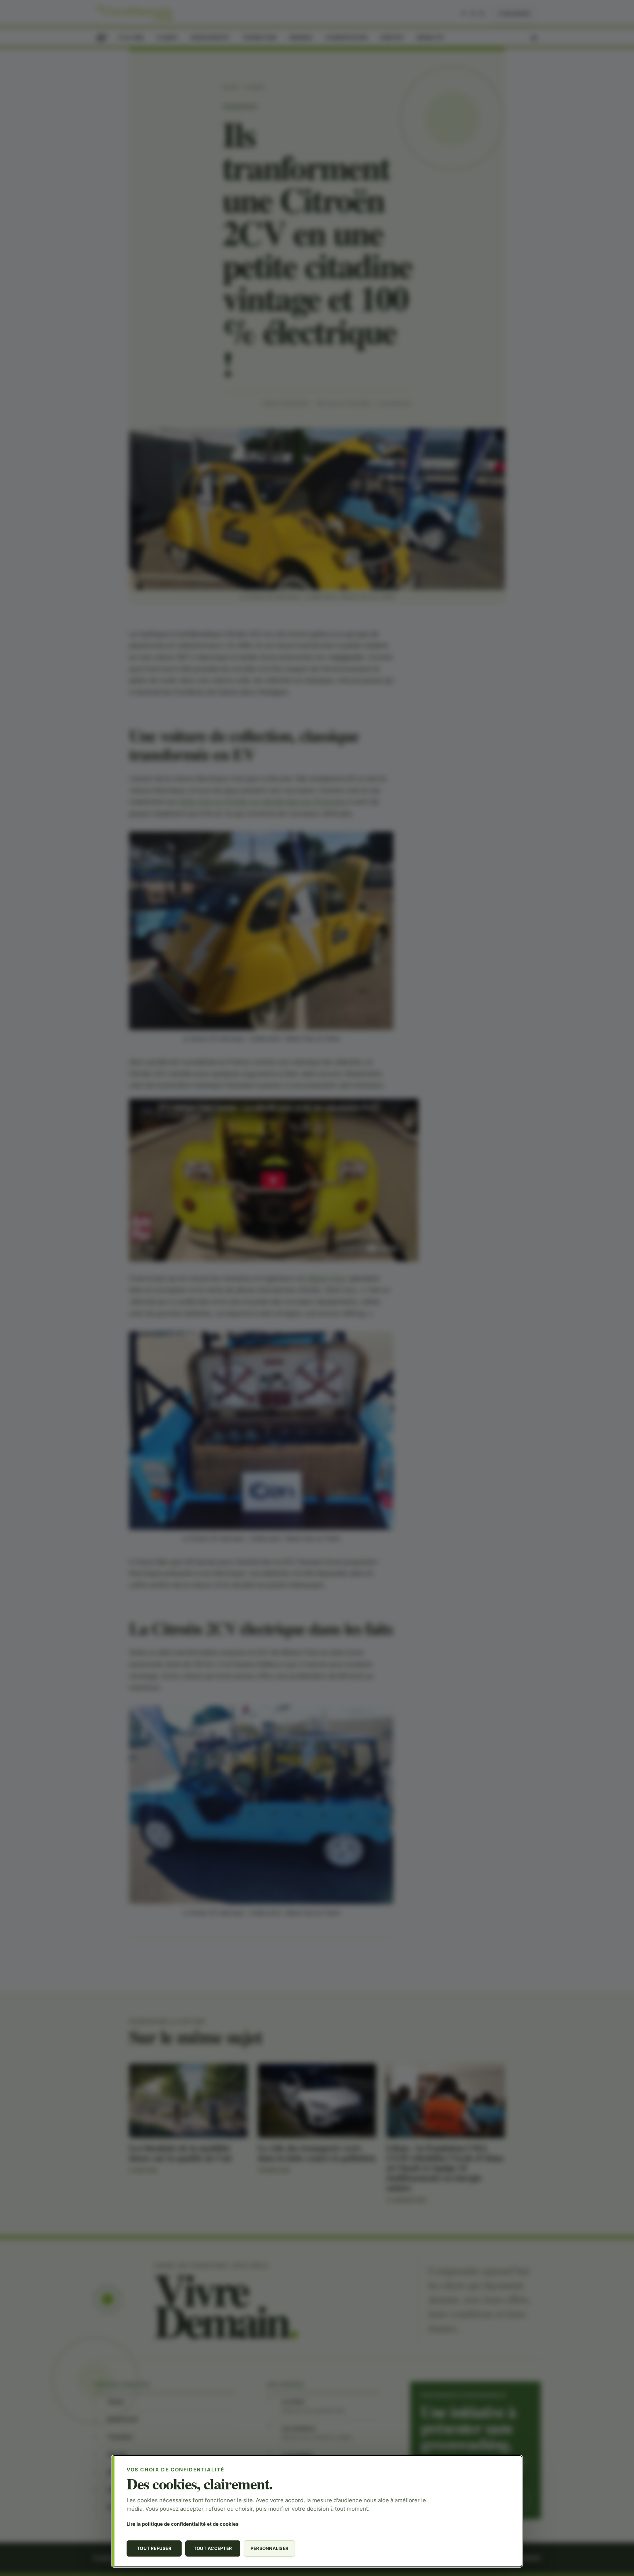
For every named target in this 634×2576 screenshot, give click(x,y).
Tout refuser (154, 2548)
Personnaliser (269, 2548)
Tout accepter (213, 2548)
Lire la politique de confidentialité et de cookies (183, 2524)
